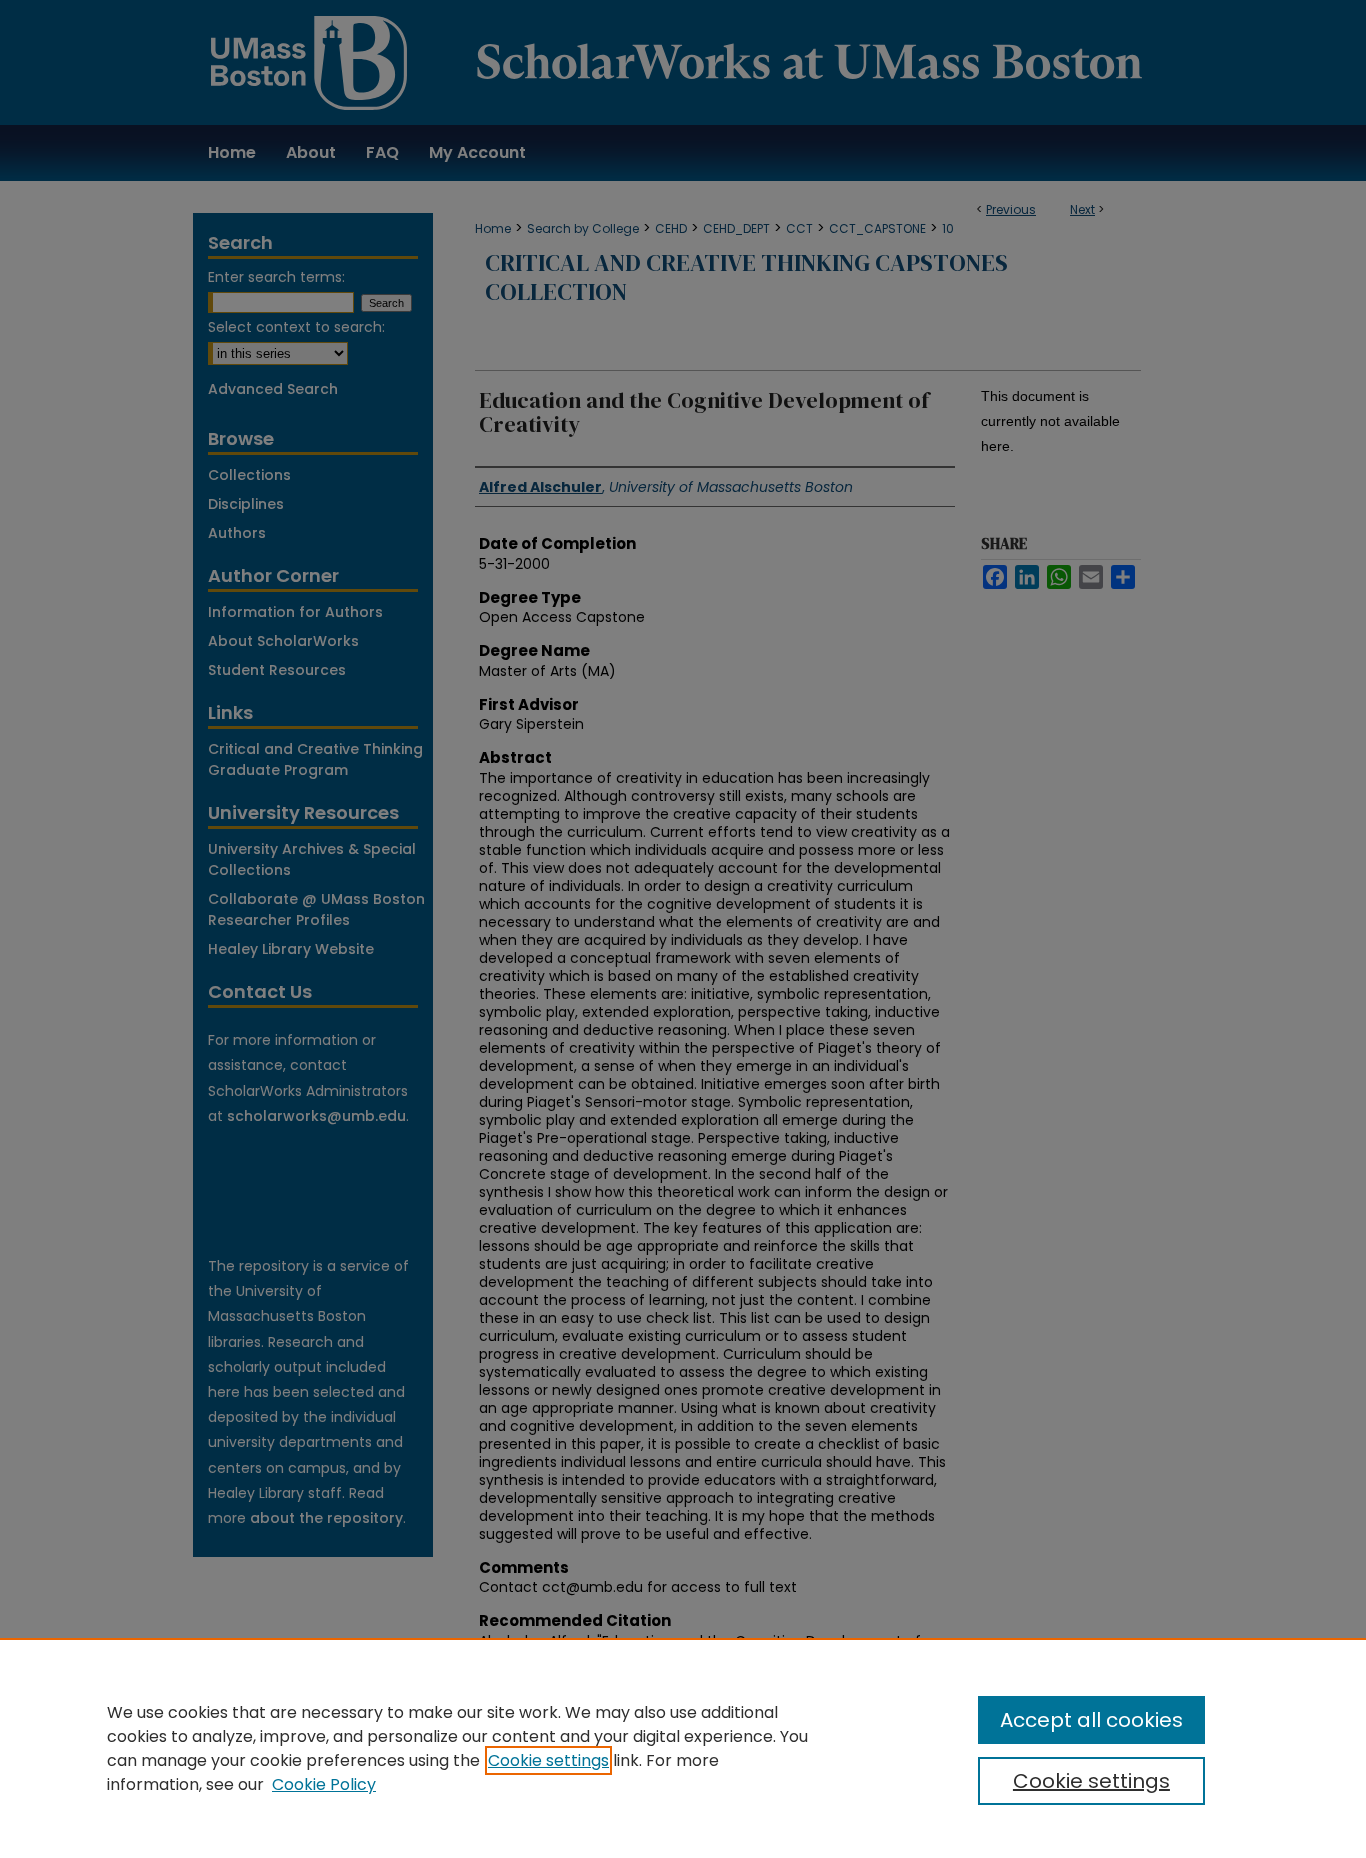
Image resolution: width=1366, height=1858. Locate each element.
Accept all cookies (1091, 1720)
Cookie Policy (324, 1784)
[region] (683, 1748)
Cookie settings (548, 1760)
